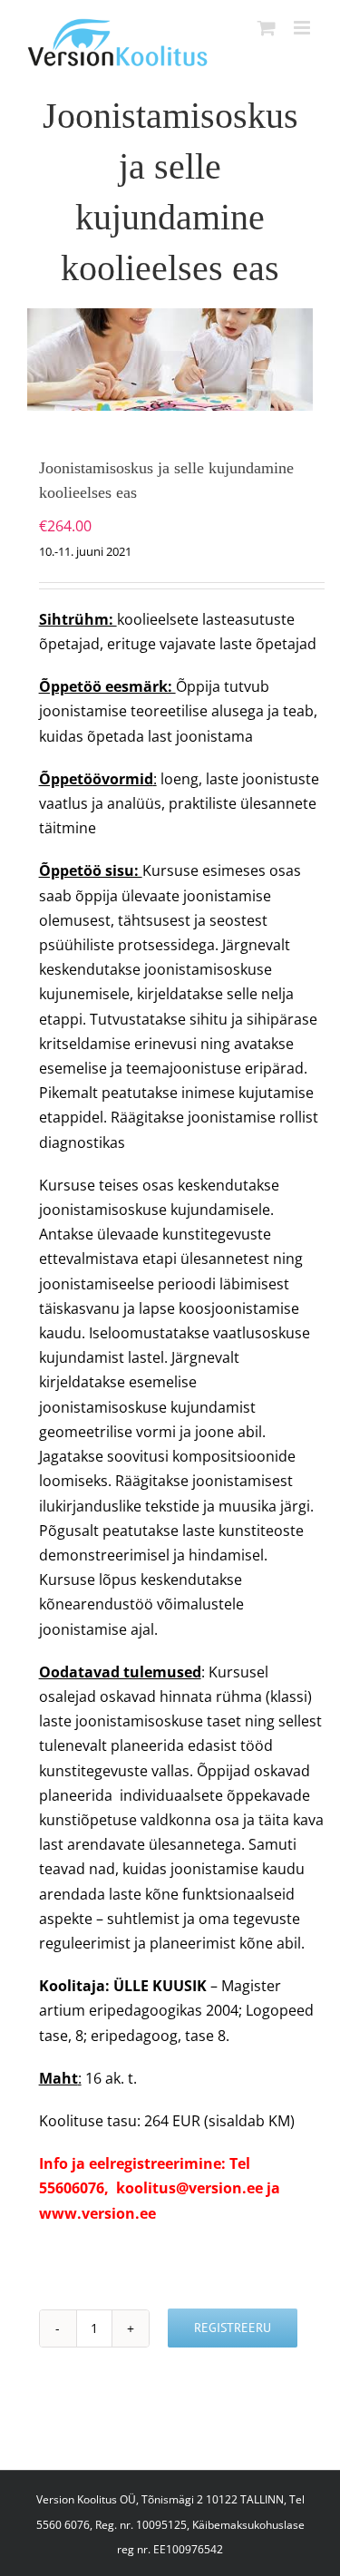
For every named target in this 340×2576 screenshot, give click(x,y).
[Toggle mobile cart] (267, 28)
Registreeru (233, 2328)
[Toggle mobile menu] (303, 28)
